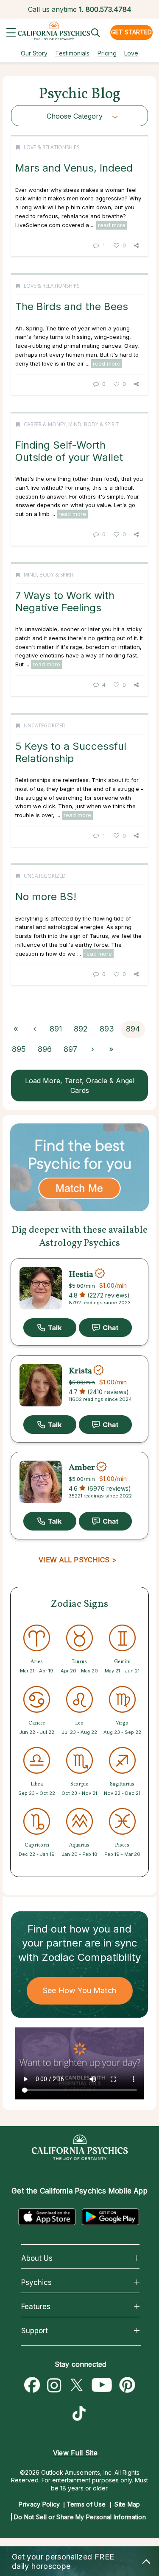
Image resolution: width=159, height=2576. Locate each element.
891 (56, 1029)
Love (131, 53)
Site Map (127, 2504)
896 (45, 1049)
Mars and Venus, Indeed (74, 168)
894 (133, 1029)
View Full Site (75, 2453)
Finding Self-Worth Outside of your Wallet (69, 451)
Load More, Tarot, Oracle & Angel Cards (80, 1086)
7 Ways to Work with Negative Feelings (65, 601)
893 (107, 1029)
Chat (105, 1328)
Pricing (107, 53)
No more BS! (46, 897)
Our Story (34, 53)
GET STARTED (131, 32)
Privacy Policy (39, 2504)
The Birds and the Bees (72, 306)
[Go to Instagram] (54, 2385)
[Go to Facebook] (32, 2385)
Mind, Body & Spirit (93, 424)
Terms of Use (86, 2504)
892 (81, 1029)
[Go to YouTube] (102, 2385)
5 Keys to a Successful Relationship (71, 752)
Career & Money (45, 424)
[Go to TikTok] (81, 2415)
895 (19, 1049)
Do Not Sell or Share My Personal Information (80, 2517)
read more (112, 225)
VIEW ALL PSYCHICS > (77, 1560)
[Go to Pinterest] (128, 2385)
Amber (82, 1468)
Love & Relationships (52, 147)
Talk (50, 1328)
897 (70, 1049)
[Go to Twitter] (76, 2385)
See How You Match (79, 1990)
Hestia (81, 1274)
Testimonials (72, 53)
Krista (80, 1371)
